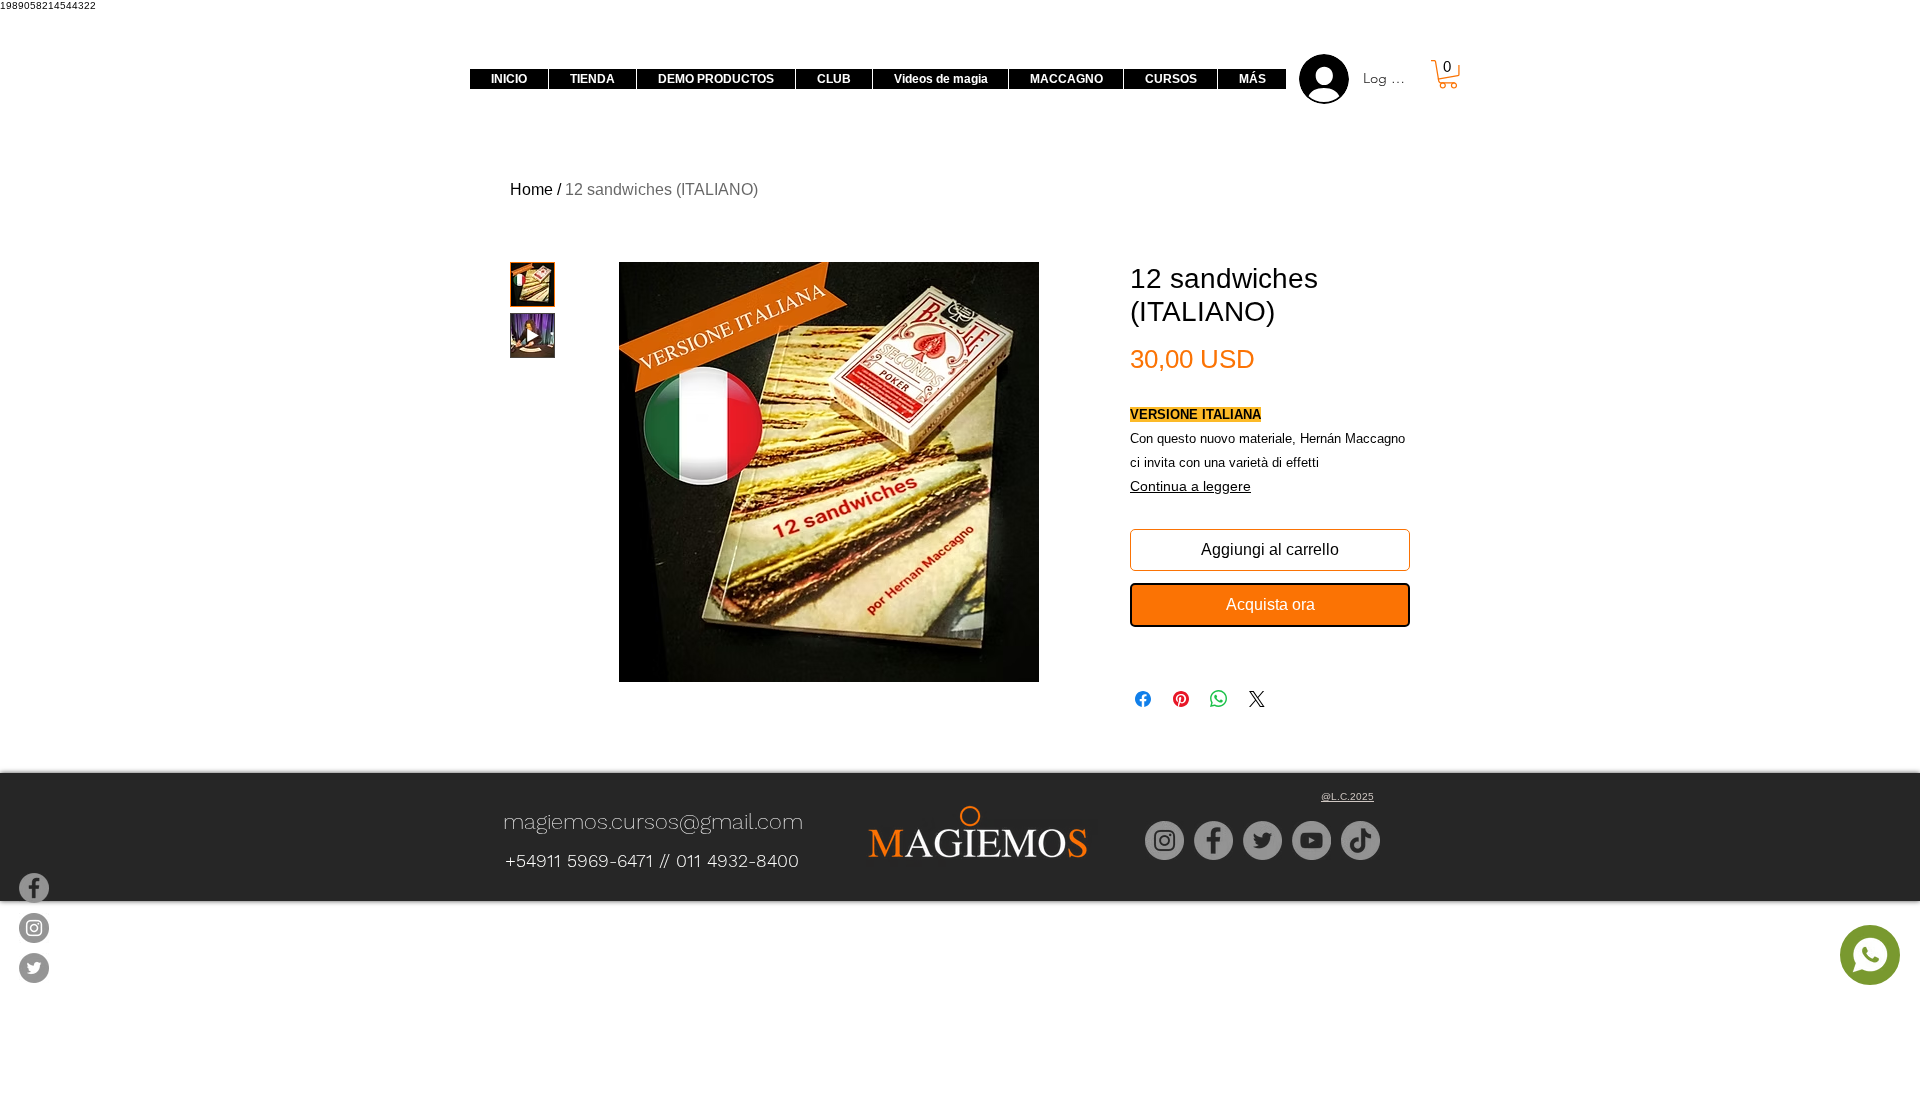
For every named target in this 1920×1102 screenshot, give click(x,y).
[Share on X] (1257, 699)
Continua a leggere (1190, 486)
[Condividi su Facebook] (1143, 699)
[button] (1448, 74)
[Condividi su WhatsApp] (1219, 699)
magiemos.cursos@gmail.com (653, 821)
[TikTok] (1360, 840)
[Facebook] (1213, 840)
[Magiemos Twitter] (34, 968)
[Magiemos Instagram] (34, 928)
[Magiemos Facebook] (34, 888)
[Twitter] (1262, 840)
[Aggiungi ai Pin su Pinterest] (1181, 699)
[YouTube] (1311, 840)
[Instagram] (1164, 840)
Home (531, 189)
